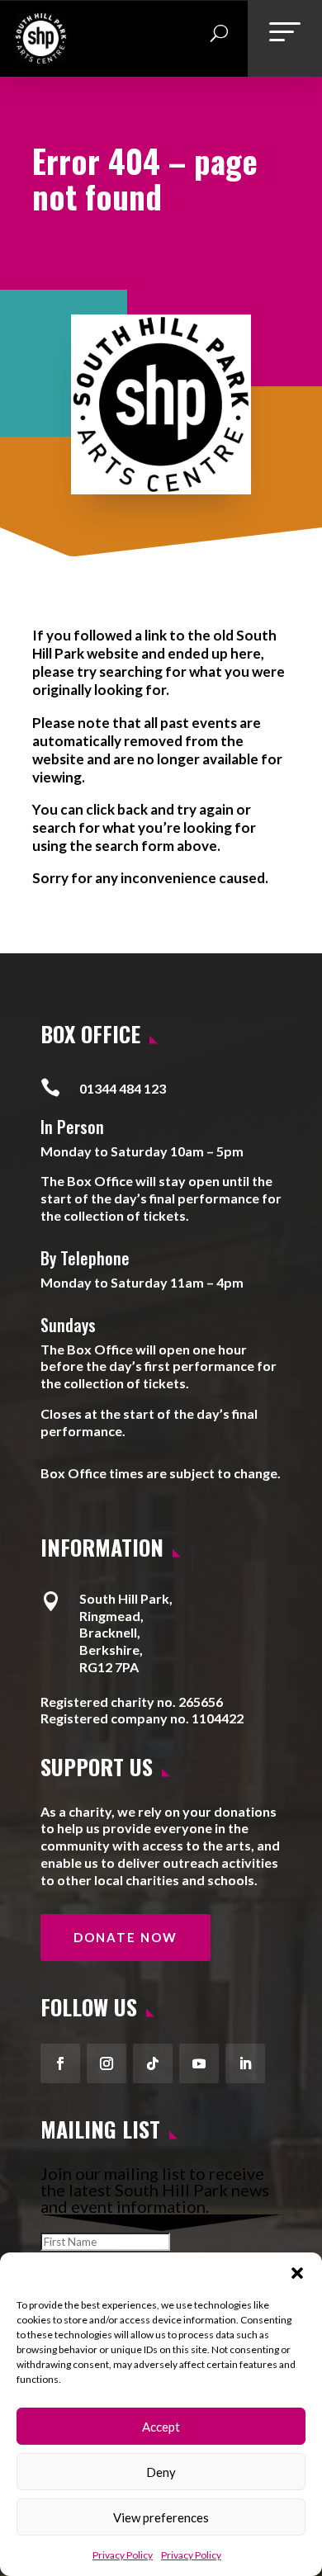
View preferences (161, 2517)
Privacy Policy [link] (123, 2555)
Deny (161, 2472)
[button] (297, 2273)
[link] (41, 58)
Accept (161, 2427)
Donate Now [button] (125, 1937)
